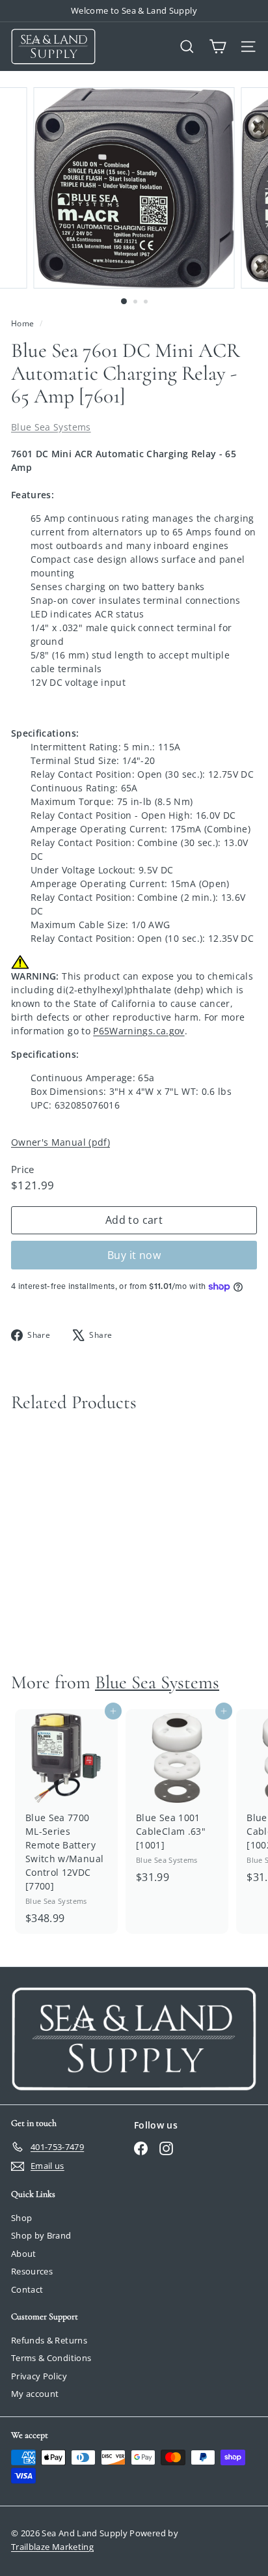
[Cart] (218, 47)
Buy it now (134, 1255)
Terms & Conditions (51, 2358)
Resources (32, 2271)
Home (24, 323)
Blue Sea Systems (51, 427)
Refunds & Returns (49, 2340)
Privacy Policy (39, 2376)
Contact (27, 2289)
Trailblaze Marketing (52, 2547)
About (24, 2254)
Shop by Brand (41, 2235)
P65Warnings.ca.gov (139, 1031)
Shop (21, 2218)
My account (35, 2394)
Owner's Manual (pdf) (60, 1142)
